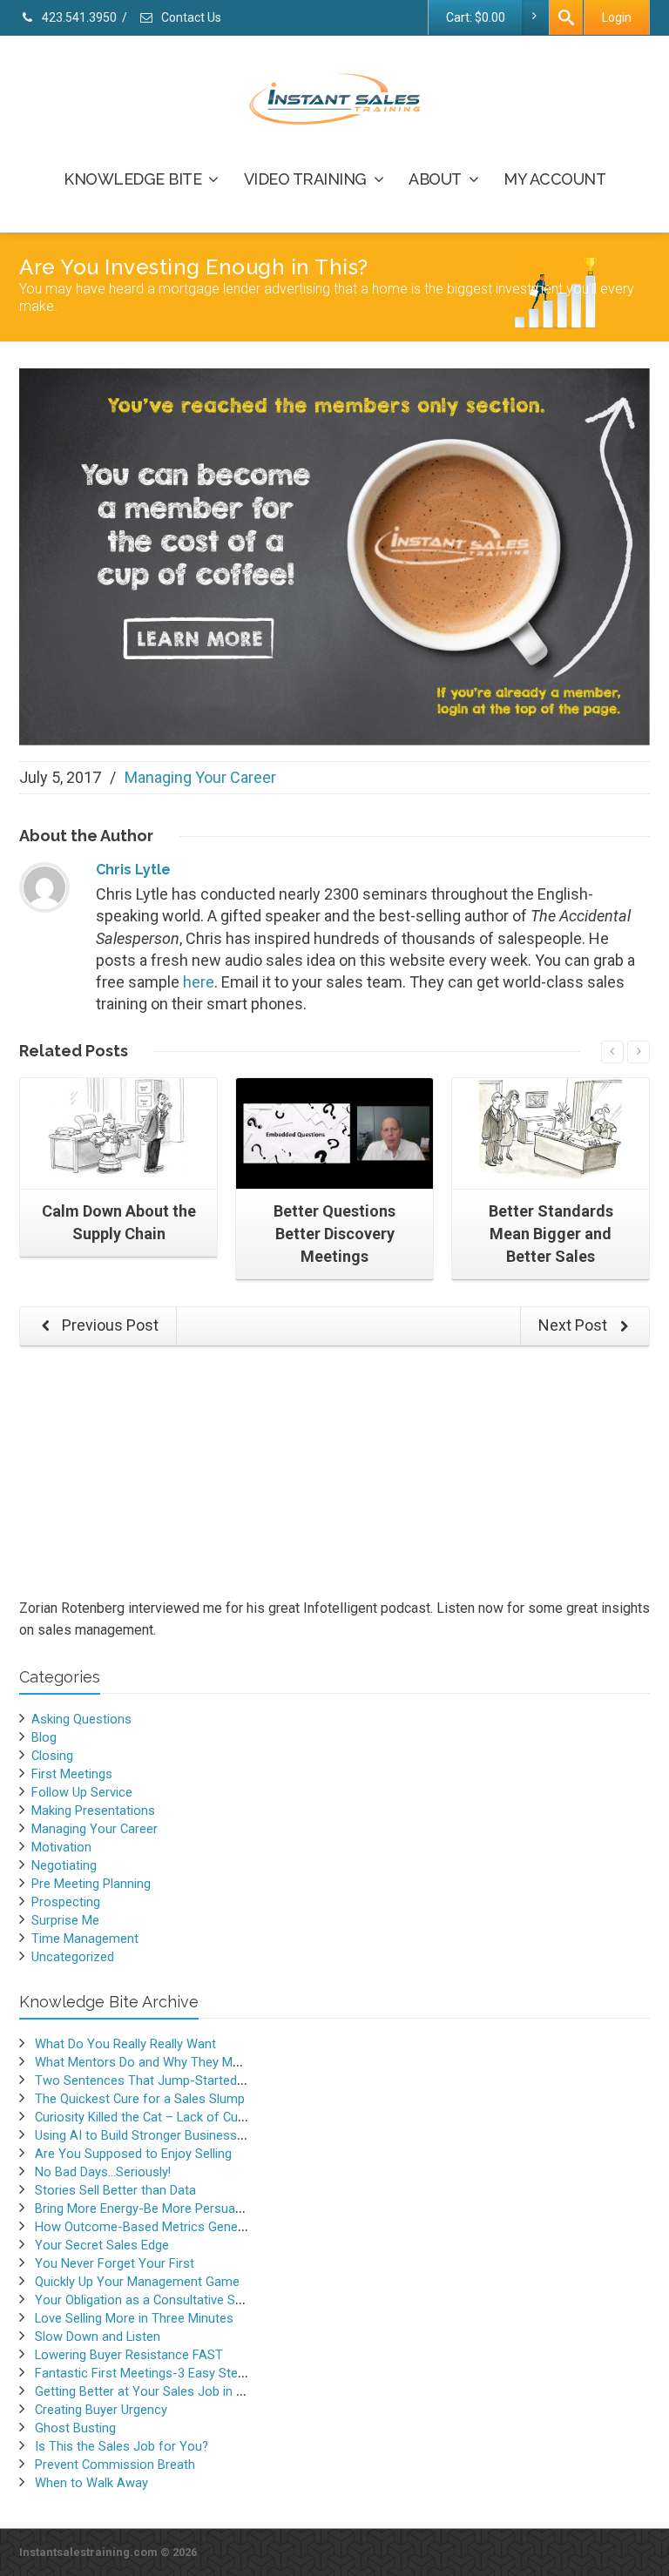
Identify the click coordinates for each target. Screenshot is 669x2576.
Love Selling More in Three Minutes (134, 2318)
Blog (44, 1737)
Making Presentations (93, 1811)
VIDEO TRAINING (305, 179)
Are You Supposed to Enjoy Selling (133, 2154)
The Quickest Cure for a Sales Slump (140, 2099)
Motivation (61, 1847)
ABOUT (435, 179)
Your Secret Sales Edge (102, 2245)
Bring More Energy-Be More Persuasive (146, 2208)
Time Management (85, 1939)
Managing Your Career (200, 777)
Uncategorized (73, 1957)
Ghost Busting (75, 2428)
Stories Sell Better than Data (115, 2190)
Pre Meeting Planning (91, 1884)
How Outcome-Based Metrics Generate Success (174, 2227)
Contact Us (190, 17)
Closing (52, 1756)
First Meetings (72, 1774)
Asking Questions (81, 1719)
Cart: (476, 17)
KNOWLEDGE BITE (132, 179)
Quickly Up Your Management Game (137, 2282)
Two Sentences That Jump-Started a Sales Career (179, 2080)
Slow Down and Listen (98, 2337)
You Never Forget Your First (115, 2263)
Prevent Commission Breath (115, 2465)
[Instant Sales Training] (334, 555)
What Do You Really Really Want (125, 2044)
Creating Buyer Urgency (101, 2410)
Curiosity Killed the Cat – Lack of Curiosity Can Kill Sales (193, 2117)
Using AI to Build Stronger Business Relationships (176, 2135)
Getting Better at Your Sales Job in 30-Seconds (170, 2391)
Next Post (574, 1325)
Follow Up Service (82, 1792)
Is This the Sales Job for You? (122, 2446)
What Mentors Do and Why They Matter (147, 2062)
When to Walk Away (91, 2483)
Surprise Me (65, 1920)
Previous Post (108, 1325)
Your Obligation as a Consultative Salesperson (167, 2300)
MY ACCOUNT (554, 179)
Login (617, 17)
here (199, 982)
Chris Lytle (133, 870)
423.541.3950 (78, 17)
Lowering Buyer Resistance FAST (129, 2355)
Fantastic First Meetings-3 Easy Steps (143, 2373)
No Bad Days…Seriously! (103, 2172)
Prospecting (66, 1902)
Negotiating (64, 1865)
